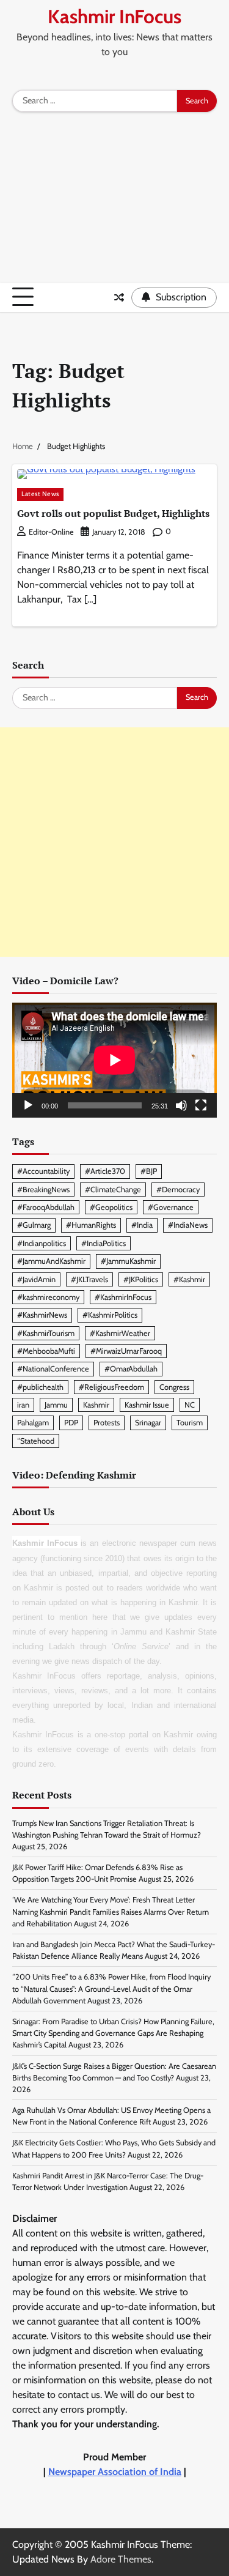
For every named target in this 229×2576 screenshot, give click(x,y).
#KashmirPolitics (110, 1315)
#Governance (171, 1207)
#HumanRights (91, 1225)
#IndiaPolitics (104, 1243)
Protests (107, 1423)
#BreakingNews (43, 1190)
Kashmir (96, 1405)
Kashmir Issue (147, 1405)
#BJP (149, 1171)
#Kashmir (189, 1279)
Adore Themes (121, 2559)
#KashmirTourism (46, 1333)
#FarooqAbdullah (46, 1207)
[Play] (28, 1105)
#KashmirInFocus (123, 1297)
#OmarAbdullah (131, 1369)
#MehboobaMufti (46, 1351)
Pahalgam (33, 1423)
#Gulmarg (34, 1225)
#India (142, 1225)
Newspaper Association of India (115, 2472)
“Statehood (36, 1441)
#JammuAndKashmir (51, 1261)
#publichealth (40, 1387)
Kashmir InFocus (114, 17)
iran (23, 1405)
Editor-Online (51, 532)
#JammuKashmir (128, 1261)
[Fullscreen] (201, 1105)
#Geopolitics (111, 1207)
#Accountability (43, 1171)
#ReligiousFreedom (111, 1387)
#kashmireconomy (48, 1297)
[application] (114, 1060)
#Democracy (178, 1190)
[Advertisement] (114, 201)
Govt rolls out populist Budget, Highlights (113, 513)
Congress (174, 1387)
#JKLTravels (89, 1279)
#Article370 (105, 1171)
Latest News (40, 494)
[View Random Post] (119, 297)
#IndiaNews (188, 1225)
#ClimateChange (113, 1190)
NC (190, 1405)
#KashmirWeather (120, 1333)
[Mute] (181, 1105)
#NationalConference (53, 1369)
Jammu (56, 1405)
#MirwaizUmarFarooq (126, 1351)
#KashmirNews (42, 1315)
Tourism (190, 1423)
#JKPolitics (141, 1279)
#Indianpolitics (42, 1243)
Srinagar (148, 1423)
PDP (71, 1423)
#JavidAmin (36, 1279)
